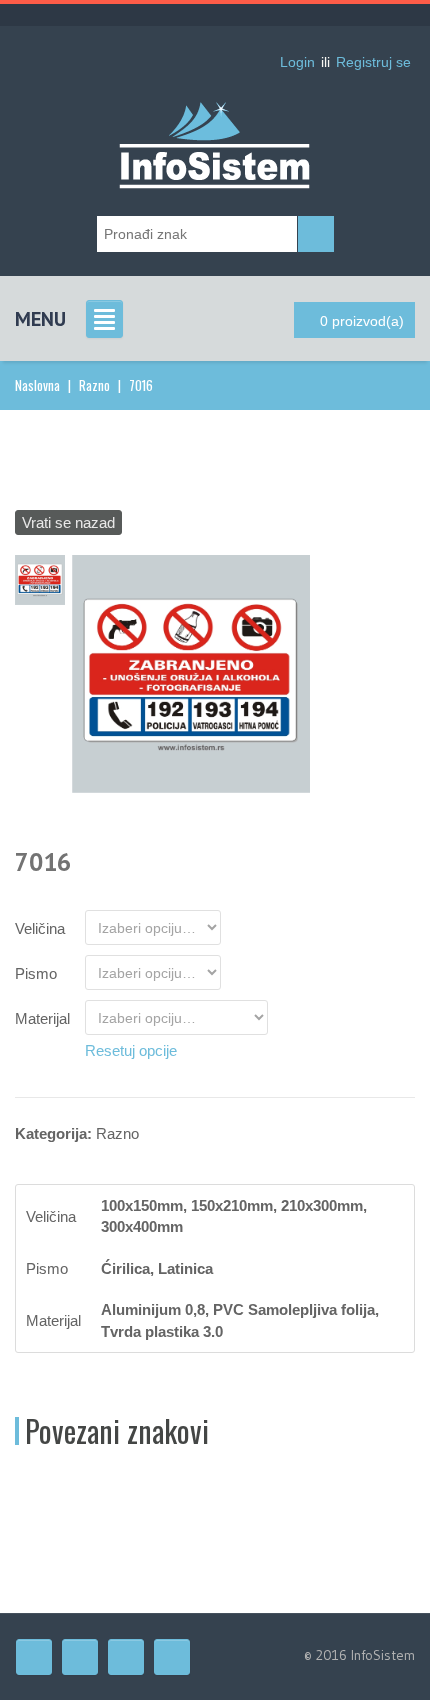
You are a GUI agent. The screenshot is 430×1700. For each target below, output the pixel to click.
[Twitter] (80, 1657)
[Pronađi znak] (316, 234)
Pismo (36, 973)
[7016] (191, 672)
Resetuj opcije (131, 1050)
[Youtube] (126, 1657)
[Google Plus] (172, 1657)
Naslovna (37, 385)
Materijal (42, 1018)
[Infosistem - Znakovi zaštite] (215, 114)
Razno (94, 385)
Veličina (40, 928)
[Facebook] (34, 1657)
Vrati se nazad (68, 522)
